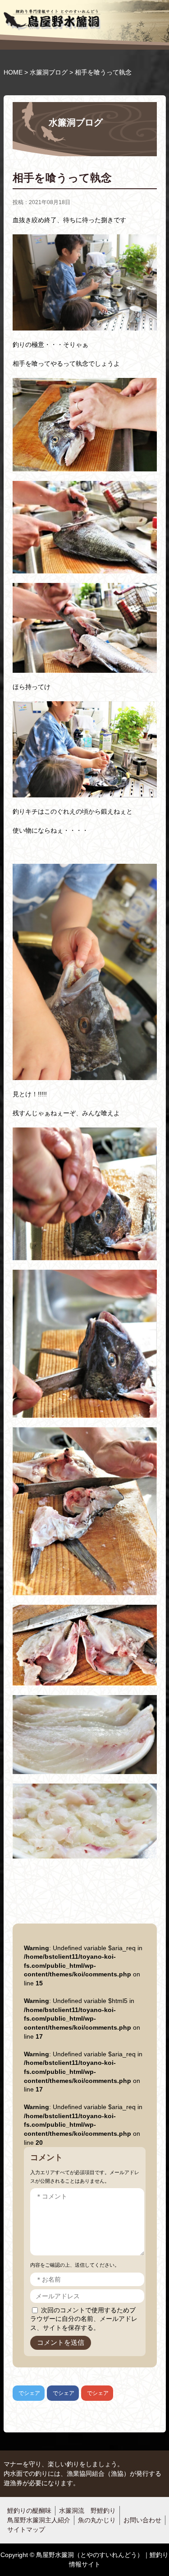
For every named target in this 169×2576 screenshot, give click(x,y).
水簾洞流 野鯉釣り (87, 2511)
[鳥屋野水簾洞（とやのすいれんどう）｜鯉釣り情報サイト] (52, 18)
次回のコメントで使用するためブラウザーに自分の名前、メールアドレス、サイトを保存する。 (84, 2319)
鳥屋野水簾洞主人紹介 (39, 2520)
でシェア (26, 2393)
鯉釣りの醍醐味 (29, 2511)
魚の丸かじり (97, 2520)
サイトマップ (26, 2529)
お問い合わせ (142, 2520)
